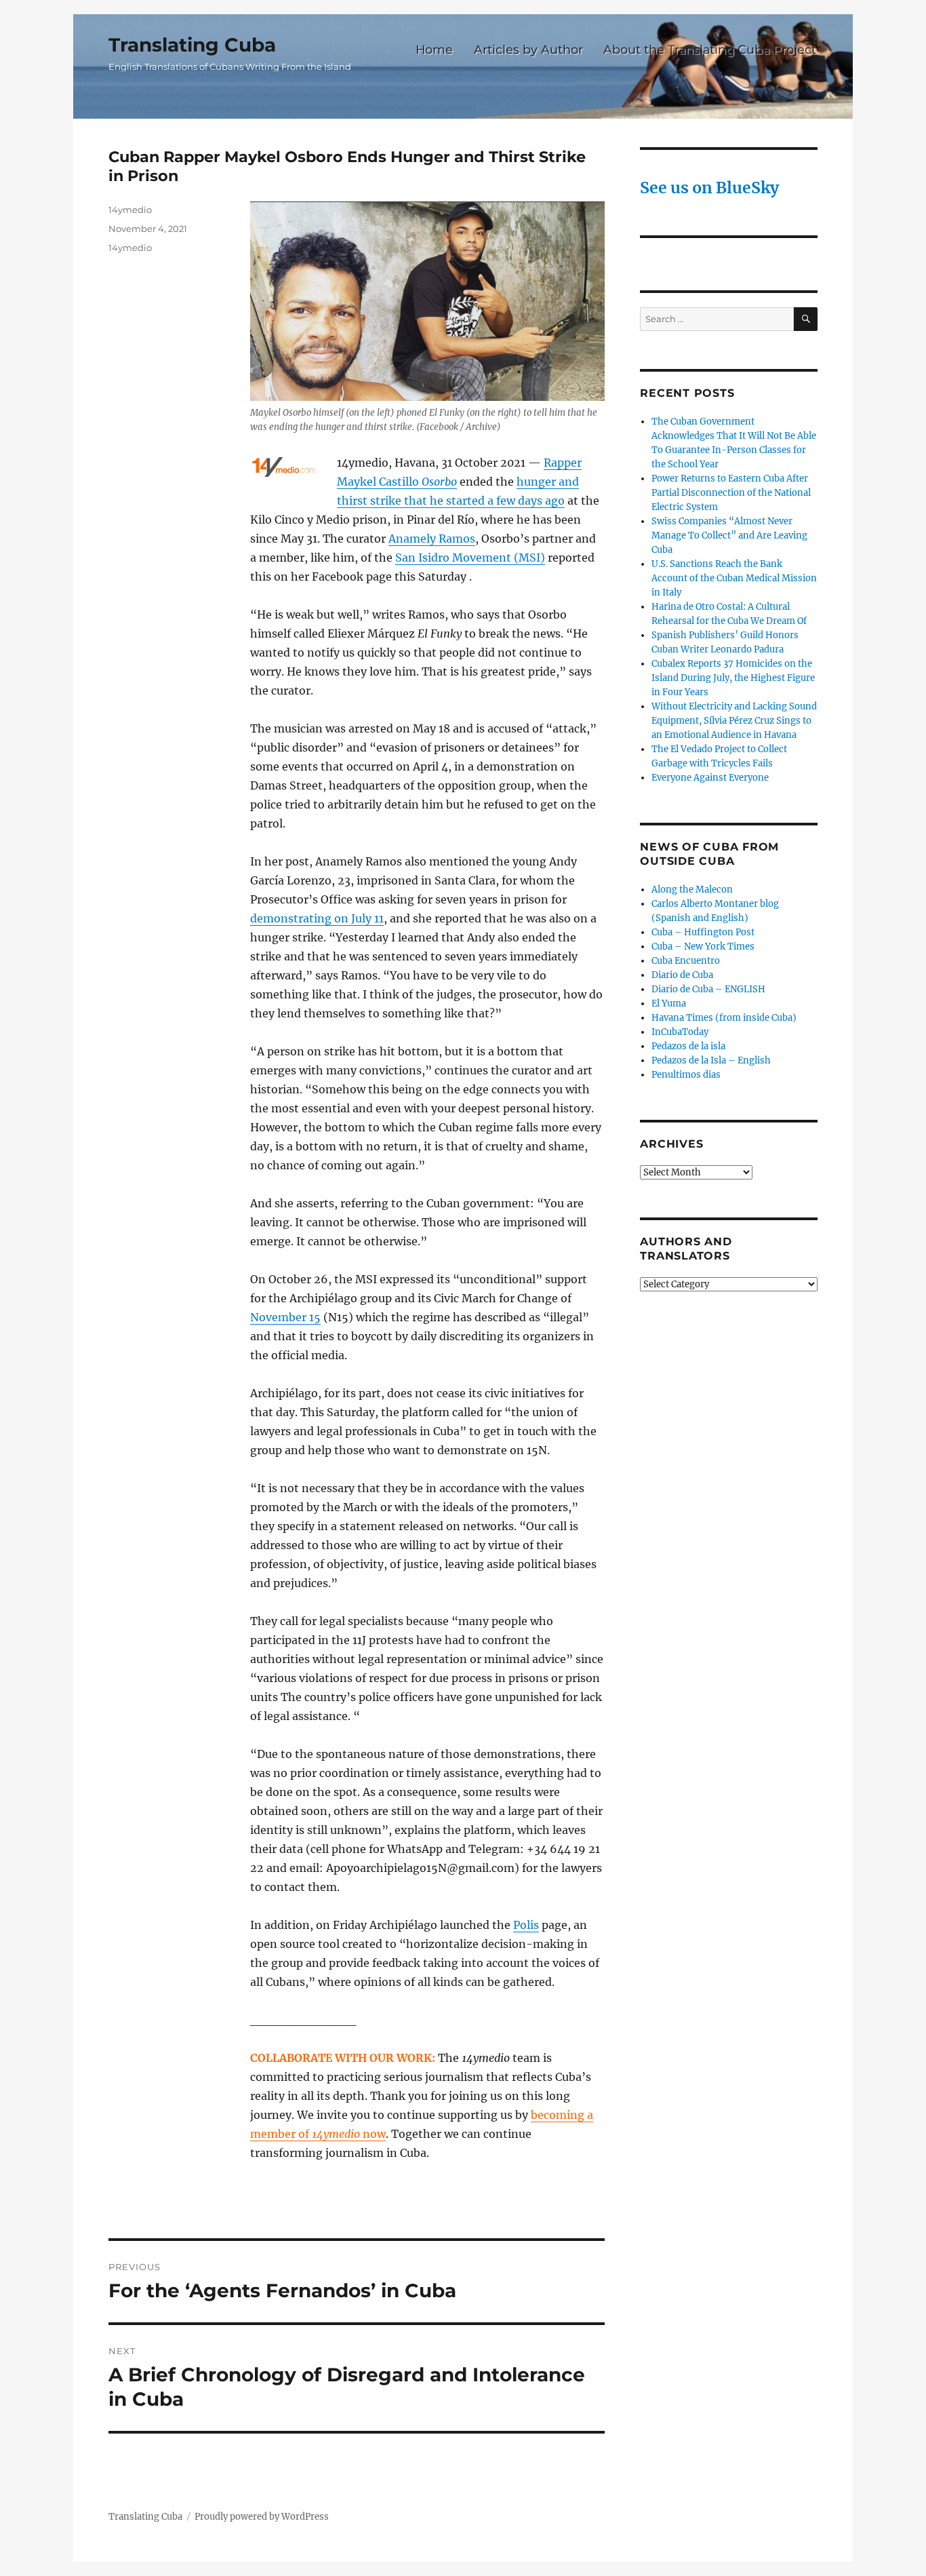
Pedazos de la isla (688, 1046)
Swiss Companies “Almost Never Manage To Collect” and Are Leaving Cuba (729, 535)
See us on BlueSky (709, 188)
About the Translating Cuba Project (710, 49)
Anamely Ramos (432, 539)
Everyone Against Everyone (710, 778)
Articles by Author (528, 49)
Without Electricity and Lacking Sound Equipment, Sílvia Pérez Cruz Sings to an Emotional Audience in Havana (734, 721)
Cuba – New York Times (703, 947)
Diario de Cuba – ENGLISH (708, 989)
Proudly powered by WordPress (262, 2517)
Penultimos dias (686, 1075)
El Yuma (669, 1003)
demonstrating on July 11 (317, 918)
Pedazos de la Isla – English (711, 1060)
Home (434, 49)
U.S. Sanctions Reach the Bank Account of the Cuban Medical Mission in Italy (734, 578)
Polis (526, 1925)
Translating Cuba (192, 45)
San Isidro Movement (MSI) (470, 558)
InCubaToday (680, 1032)
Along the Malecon (692, 890)
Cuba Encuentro (686, 961)
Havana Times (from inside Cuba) (724, 1018)
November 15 (285, 1317)
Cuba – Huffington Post (703, 932)
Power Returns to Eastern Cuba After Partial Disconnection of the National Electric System (731, 493)
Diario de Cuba (682, 975)
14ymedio (130, 210)
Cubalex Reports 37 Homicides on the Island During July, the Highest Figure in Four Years (733, 678)
